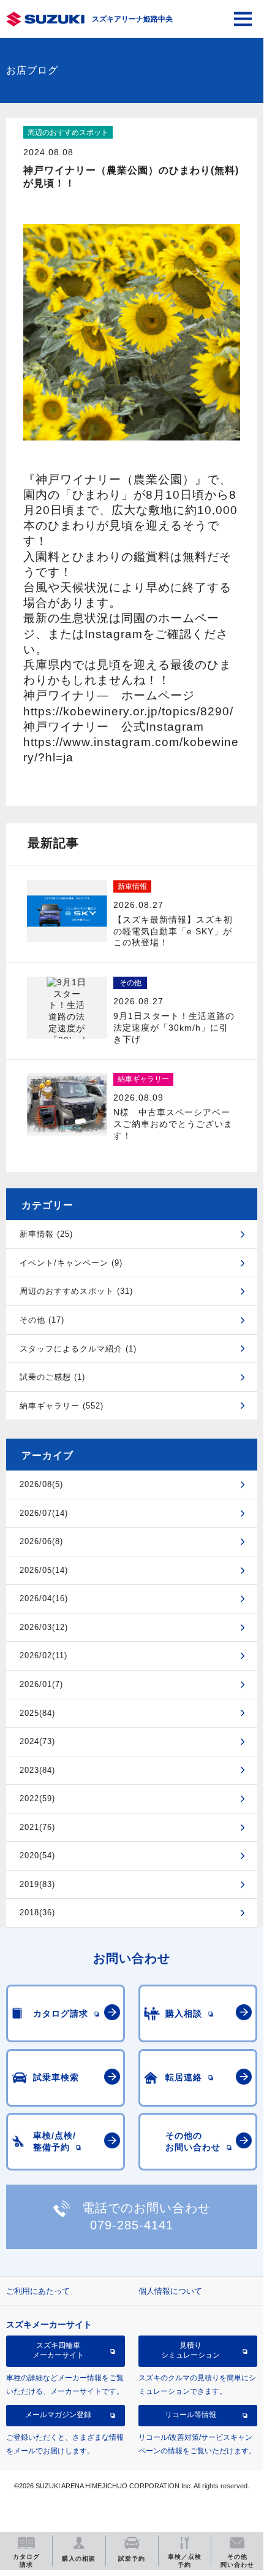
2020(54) (37, 1855)
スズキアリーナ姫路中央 (132, 19)
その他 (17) (42, 1320)
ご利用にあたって (38, 2291)
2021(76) (37, 1827)
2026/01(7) (41, 1684)
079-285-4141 (132, 2225)
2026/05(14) (44, 1570)
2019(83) (37, 1884)
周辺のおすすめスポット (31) (76, 1291)
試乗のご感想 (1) (52, 1377)
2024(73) (37, 1741)
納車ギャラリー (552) (62, 1406)
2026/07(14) (44, 1513)
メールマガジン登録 (58, 2415)
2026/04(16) (44, 1598)
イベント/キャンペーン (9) (71, 1263)
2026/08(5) (41, 1484)
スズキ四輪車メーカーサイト (58, 2350)
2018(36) (37, 1913)
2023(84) (37, 1770)
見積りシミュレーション (190, 2350)
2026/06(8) (41, 1541)
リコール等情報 (190, 2415)
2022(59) (37, 1798)
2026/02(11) (43, 1655)
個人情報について (170, 2291)
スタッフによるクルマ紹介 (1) (78, 1349)
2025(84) (37, 1713)
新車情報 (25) (46, 1234)
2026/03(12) (44, 1627)
